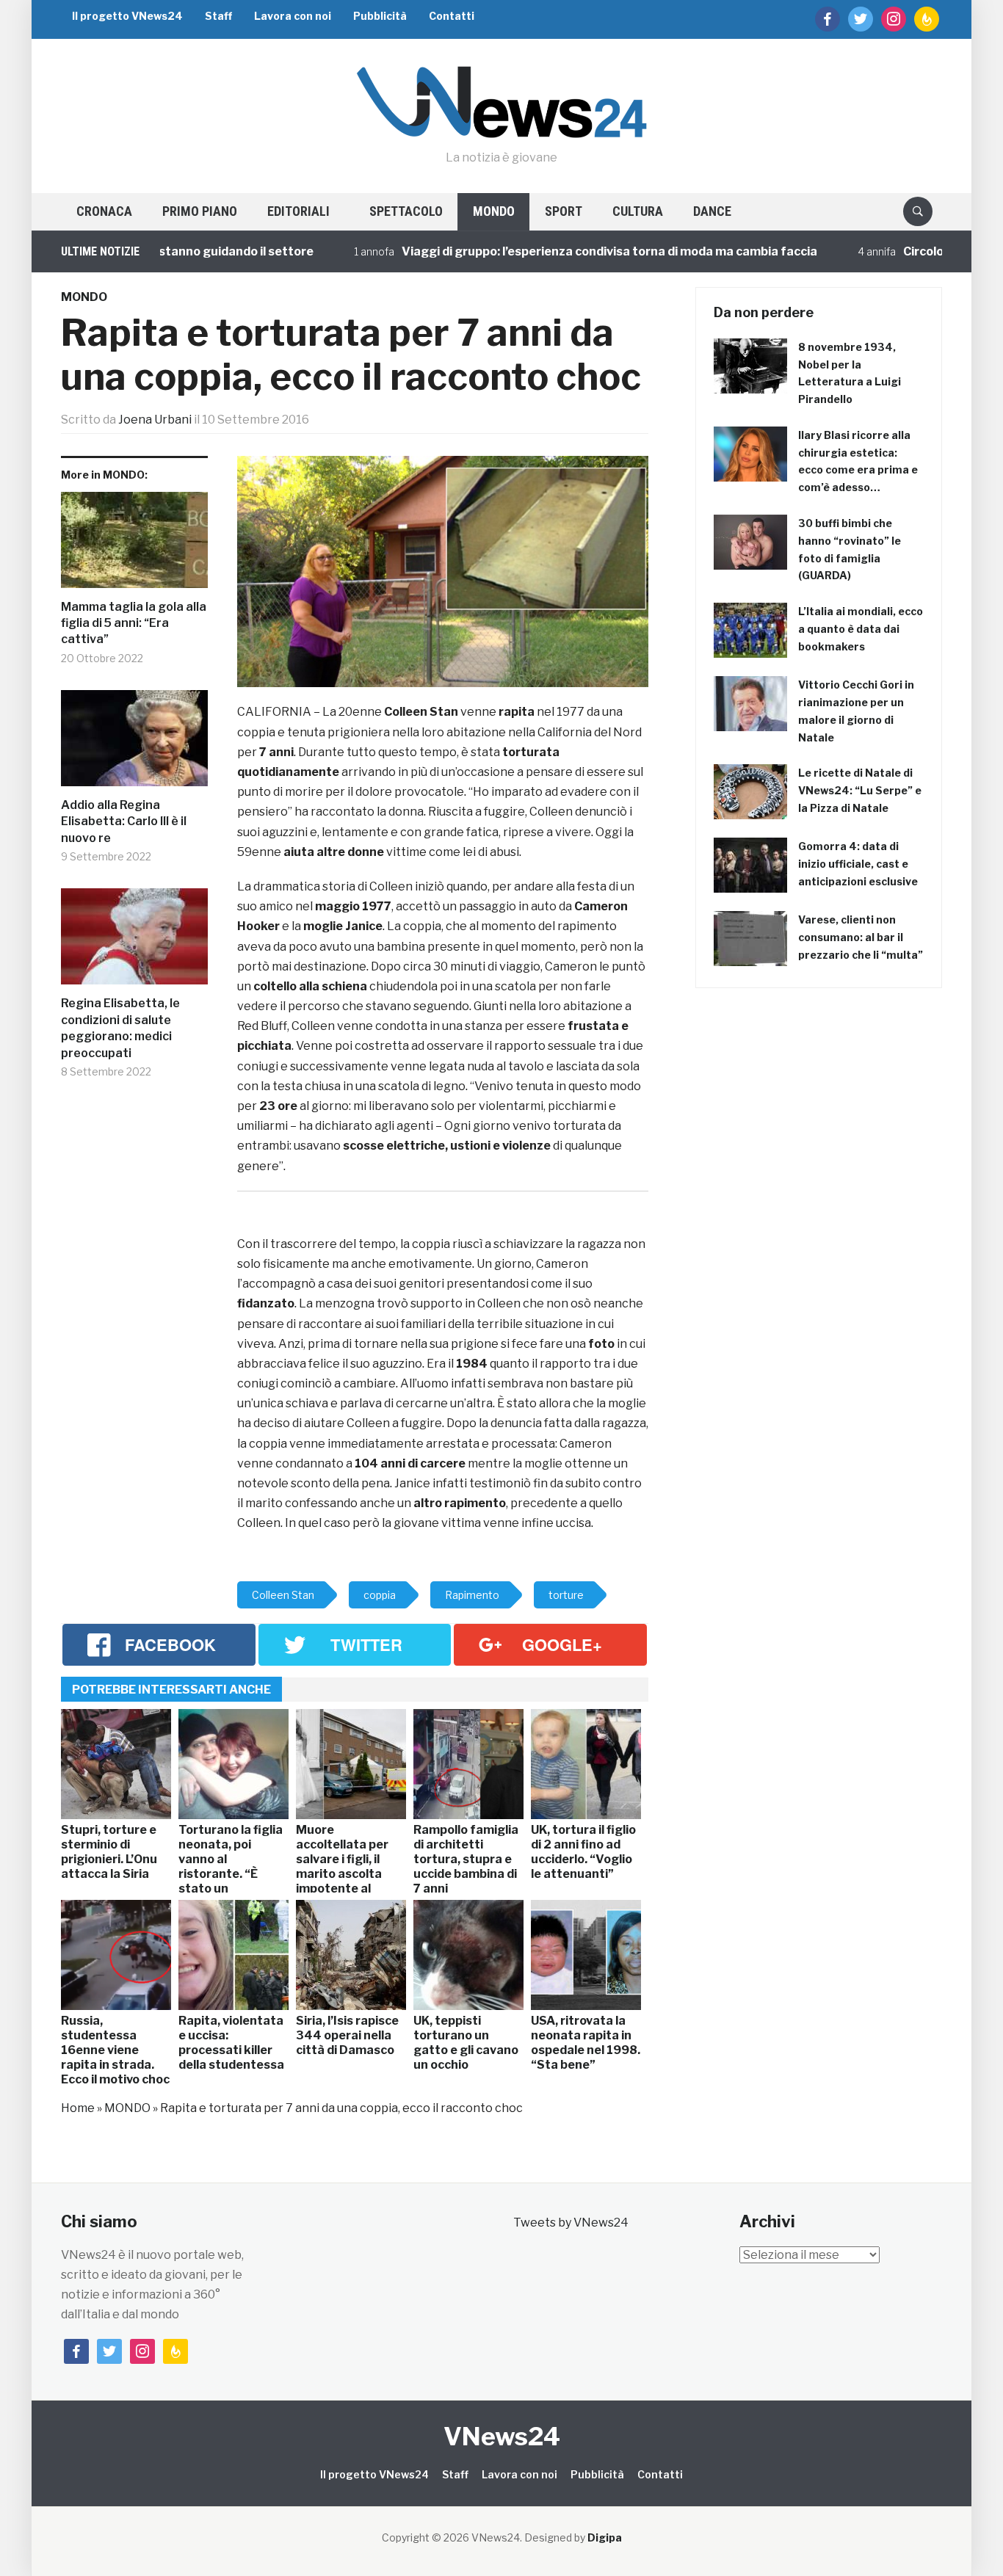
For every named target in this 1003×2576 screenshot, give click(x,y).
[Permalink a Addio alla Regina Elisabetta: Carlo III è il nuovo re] (134, 744)
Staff (218, 16)
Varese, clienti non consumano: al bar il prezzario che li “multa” (861, 937)
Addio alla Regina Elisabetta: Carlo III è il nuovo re (124, 821)
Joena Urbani (155, 420)
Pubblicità (380, 16)
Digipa (605, 2537)
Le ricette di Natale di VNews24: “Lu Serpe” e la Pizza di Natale (860, 790)
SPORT (564, 211)
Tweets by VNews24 (571, 2223)
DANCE (712, 211)
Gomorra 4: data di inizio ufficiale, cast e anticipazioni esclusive (858, 864)
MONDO (494, 211)
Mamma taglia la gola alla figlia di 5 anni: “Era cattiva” (134, 623)
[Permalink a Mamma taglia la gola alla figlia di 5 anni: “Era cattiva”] (134, 545)
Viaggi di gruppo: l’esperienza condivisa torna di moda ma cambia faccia (560, 251)
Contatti (452, 16)
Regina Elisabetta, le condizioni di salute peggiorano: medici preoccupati (120, 1028)
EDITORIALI (298, 211)
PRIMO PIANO (200, 211)
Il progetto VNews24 (127, 16)
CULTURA (638, 211)
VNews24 (502, 2436)
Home (78, 2108)
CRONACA (104, 211)
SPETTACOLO (406, 211)
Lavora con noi (293, 16)
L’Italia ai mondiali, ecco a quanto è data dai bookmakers (861, 629)
